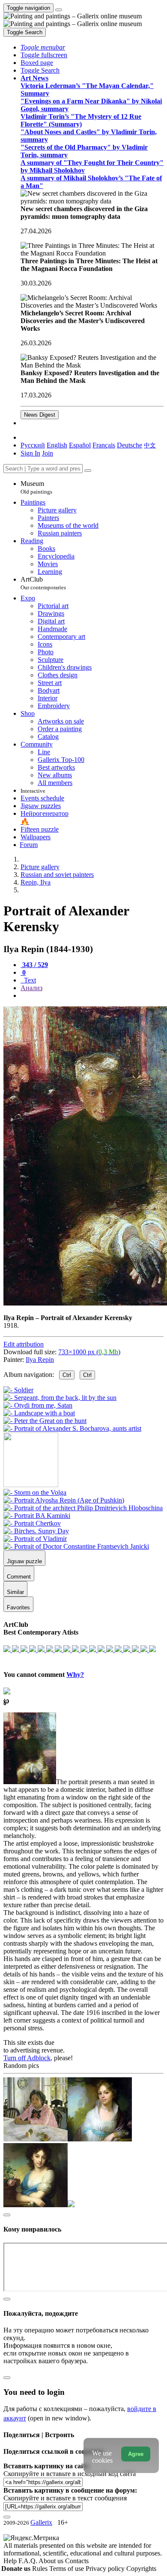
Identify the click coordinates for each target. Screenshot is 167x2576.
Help (11, 2561)
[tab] (34, 965)
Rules (41, 2569)
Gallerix (41, 2522)
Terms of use (67, 2569)
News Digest (40, 415)
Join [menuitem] (48, 453)
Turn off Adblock (27, 2058)
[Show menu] (59, 10)
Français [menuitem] (104, 445)
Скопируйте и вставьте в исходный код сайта (70, 2474)
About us (52, 2561)
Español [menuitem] (80, 445)
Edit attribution (24, 1344)
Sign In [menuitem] (30, 453)
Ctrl (67, 1375)
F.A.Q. (28, 2561)
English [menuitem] (57, 445)
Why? (75, 1675)
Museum (36, 487)
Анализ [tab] (31, 988)
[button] (43, 47)
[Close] (88, 471)
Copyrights (141, 2569)
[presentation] (92, 996)
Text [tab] (29, 980)
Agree (136, 2454)
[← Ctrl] (72, 1428)
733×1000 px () (89, 1352)
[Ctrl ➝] (35, 1492)
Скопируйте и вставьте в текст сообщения (65, 2498)
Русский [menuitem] (33, 445)
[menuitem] (150, 445)
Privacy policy (106, 2569)
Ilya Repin (40, 1360)
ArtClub (43, 583)
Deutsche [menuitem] (130, 445)
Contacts (77, 2561)
